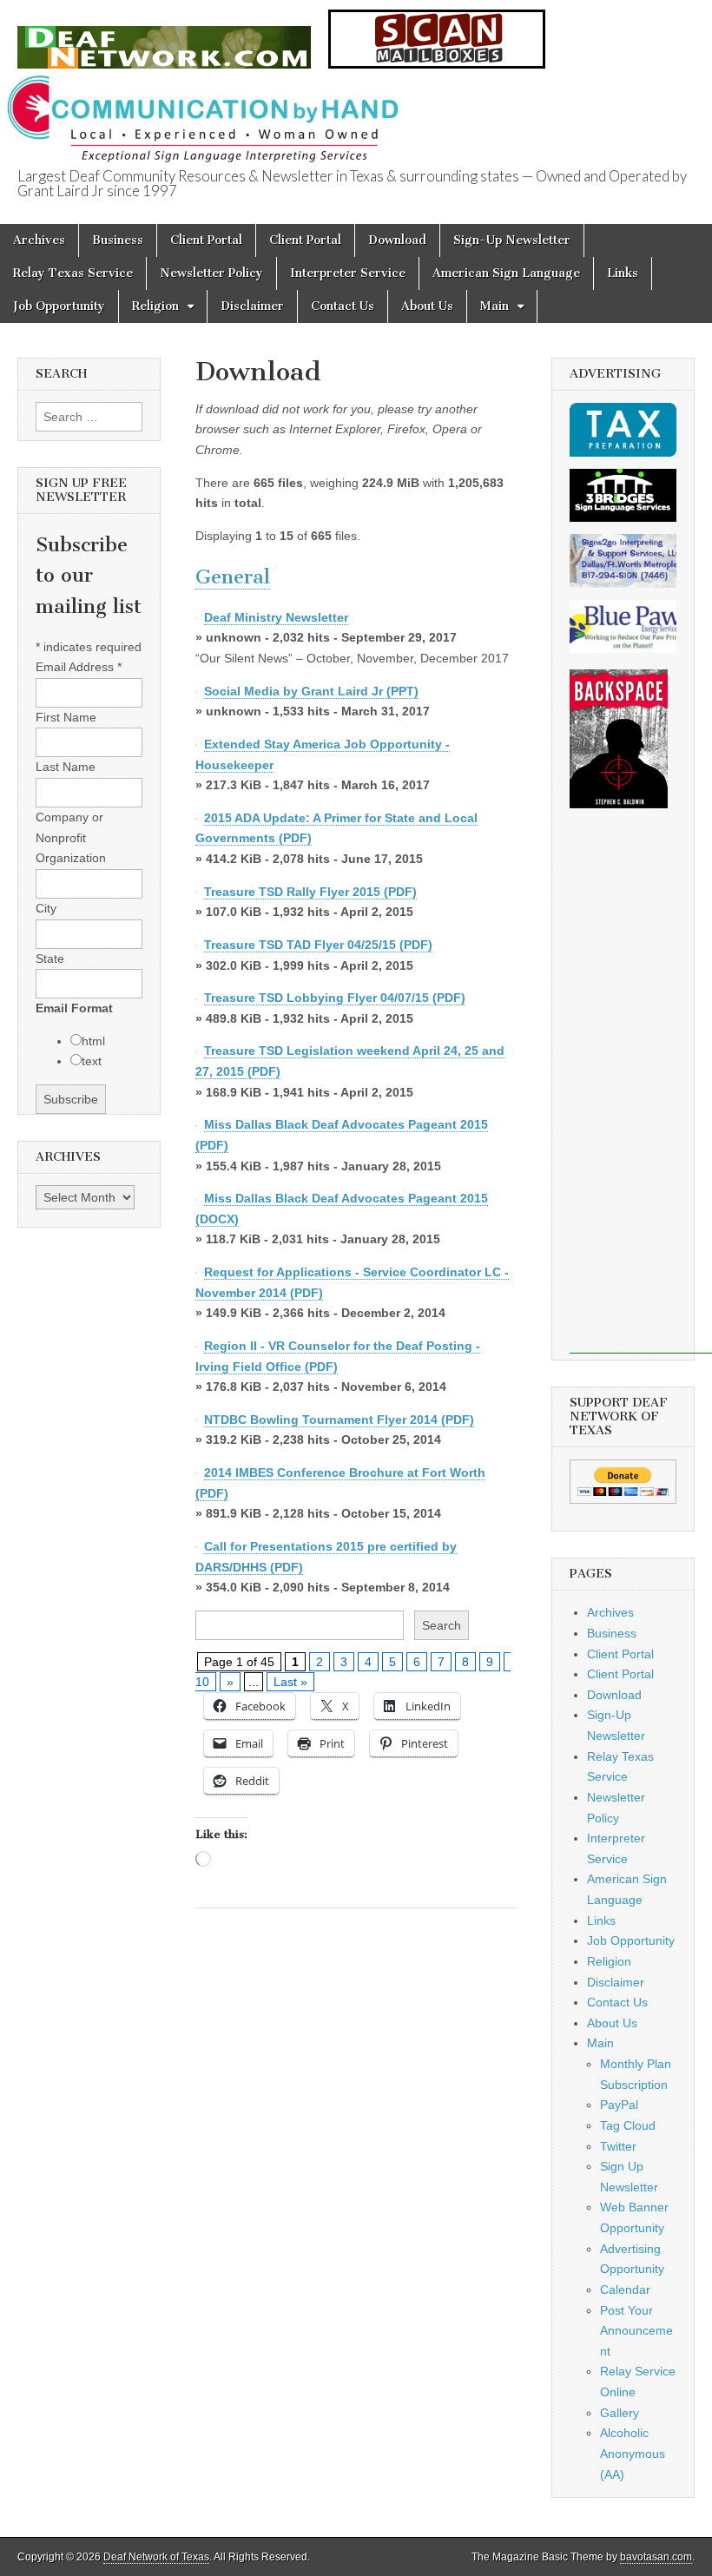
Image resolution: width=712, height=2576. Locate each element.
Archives (39, 240)
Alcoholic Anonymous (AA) (633, 2453)
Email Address (79, 667)
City (46, 908)
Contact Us (343, 306)
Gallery (620, 2413)
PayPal (619, 2105)
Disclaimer (252, 306)
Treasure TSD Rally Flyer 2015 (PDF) (310, 892)
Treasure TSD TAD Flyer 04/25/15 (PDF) (318, 945)
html (93, 1041)
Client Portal (206, 240)
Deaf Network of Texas (156, 2557)
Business (118, 240)
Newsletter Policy (211, 273)
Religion (155, 306)
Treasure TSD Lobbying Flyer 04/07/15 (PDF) (335, 998)
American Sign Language (506, 273)
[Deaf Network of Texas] (164, 38)
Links (623, 273)
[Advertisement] (641, 1093)
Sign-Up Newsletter (512, 240)
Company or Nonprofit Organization (71, 837)
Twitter (618, 2146)
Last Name (66, 767)
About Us (427, 306)
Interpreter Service (348, 273)
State (50, 959)
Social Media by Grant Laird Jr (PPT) (311, 691)
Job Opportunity (59, 306)
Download (397, 240)
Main (494, 306)
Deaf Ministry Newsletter (276, 617)
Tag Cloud (628, 2125)
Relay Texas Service (73, 273)
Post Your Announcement (636, 2331)
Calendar (625, 2289)
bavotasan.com (656, 2557)
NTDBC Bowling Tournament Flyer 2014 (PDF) (339, 1420)
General (233, 577)
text (92, 1061)
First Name (66, 717)
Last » (290, 1682)
